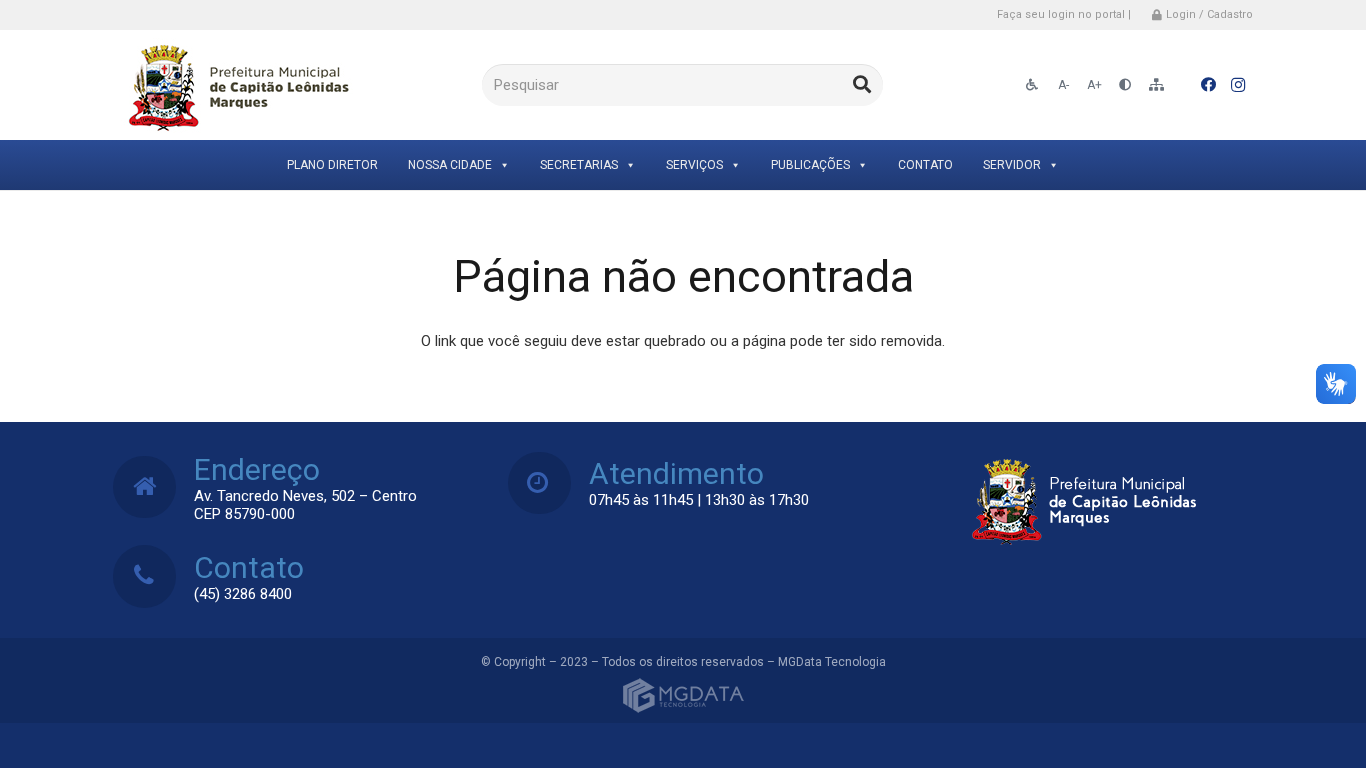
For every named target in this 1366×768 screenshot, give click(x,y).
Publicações (810, 165)
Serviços (694, 165)
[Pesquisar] (862, 85)
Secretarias (579, 165)
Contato (925, 165)
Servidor (1012, 165)
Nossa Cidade (450, 165)
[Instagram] (1238, 85)
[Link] (235, 85)
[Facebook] (1208, 85)
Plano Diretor (332, 165)
